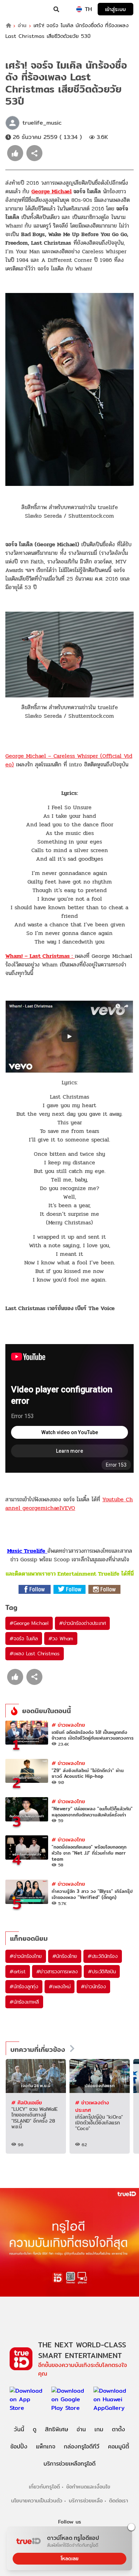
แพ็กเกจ (46, 2446)
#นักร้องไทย (65, 1956)
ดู (35, 2429)
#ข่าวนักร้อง (93, 1986)
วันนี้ (19, 2429)
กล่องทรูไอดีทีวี (82, 2446)
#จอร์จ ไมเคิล (24, 1638)
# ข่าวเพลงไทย (68, 1725)
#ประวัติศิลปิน (102, 1971)
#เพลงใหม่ (60, 1986)
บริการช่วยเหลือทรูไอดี (69, 2464)
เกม (99, 2429)
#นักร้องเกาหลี (24, 2002)
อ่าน (22, 26)
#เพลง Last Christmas (35, 1653)
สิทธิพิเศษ (56, 2429)
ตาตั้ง (119, 2429)
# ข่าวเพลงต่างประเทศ (92, 2106)
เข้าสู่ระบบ (115, 9)
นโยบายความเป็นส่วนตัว (37, 2500)
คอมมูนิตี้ (119, 2446)
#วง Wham (61, 1638)
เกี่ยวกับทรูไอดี (44, 2487)
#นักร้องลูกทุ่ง (24, 1986)
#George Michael (29, 1623)
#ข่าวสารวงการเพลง (57, 1971)
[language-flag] (79, 9)
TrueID (20, 9)
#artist (18, 1971)
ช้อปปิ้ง (19, 2446)
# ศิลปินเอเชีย (27, 2102)
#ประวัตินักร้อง (103, 1956)
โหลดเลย (69, 2558)
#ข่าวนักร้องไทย (26, 1956)
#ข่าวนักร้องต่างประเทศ (82, 1623)
